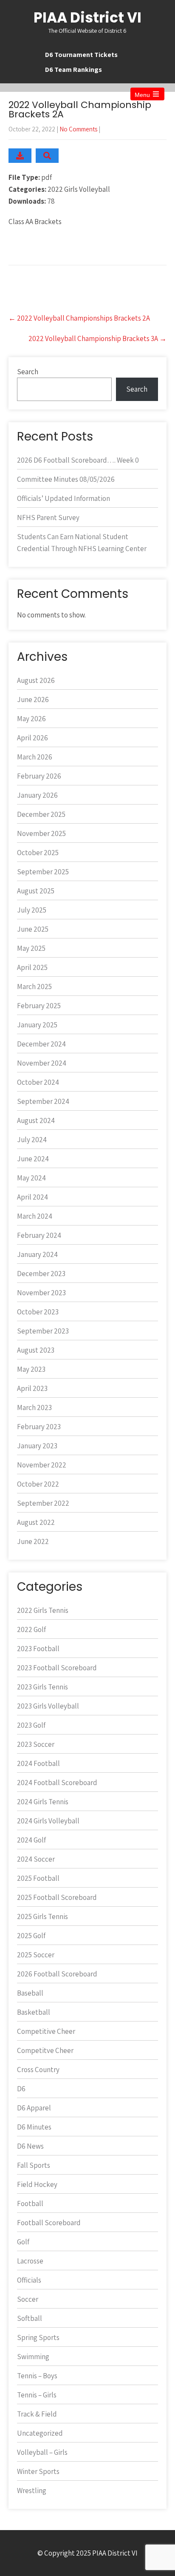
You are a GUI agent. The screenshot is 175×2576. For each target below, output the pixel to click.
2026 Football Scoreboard (57, 1974)
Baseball (30, 1993)
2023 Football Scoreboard (57, 1668)
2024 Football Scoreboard (57, 1783)
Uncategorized (40, 2433)
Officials (29, 2280)
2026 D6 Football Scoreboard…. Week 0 (78, 460)
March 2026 (35, 757)
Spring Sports (38, 2337)
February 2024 (39, 1235)
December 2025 (41, 814)
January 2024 (37, 1254)
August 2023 (36, 1350)
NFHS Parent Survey (48, 517)
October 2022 (38, 1484)
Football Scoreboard (49, 2223)
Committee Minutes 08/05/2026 (66, 479)
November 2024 (42, 1063)
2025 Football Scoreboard (57, 1897)
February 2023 (39, 1427)
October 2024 (38, 1082)
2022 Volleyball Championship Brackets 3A (97, 338)
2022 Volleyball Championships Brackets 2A (79, 318)
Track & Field (37, 2414)
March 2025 (34, 987)
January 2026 (37, 795)
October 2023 (38, 1312)
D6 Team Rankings (73, 70)
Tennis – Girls (37, 2395)
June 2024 (33, 1159)
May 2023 (31, 1369)
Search (28, 372)
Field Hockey (37, 2184)
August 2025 (36, 891)
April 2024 (32, 1197)
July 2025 (32, 910)
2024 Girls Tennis (43, 1802)
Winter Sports (38, 2471)
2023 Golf (31, 1725)
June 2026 (33, 699)
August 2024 (36, 1120)
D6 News (30, 2146)
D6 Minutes (34, 2127)
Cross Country (38, 2070)
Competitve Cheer (45, 2050)
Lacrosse (30, 2261)
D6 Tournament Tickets (81, 55)
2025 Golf (31, 1936)
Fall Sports (34, 2165)
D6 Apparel (34, 2108)
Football (30, 2204)
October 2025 (38, 853)
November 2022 (42, 1465)
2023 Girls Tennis (42, 1687)
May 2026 (31, 719)
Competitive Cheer (46, 2031)
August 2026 (36, 680)
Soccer (28, 2299)
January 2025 (37, 1025)
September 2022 (43, 1503)
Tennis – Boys (37, 2376)
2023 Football (38, 1649)
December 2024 (41, 1044)
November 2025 (41, 833)
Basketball (34, 2012)
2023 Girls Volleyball (48, 1706)
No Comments (78, 129)
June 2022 (33, 1541)
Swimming (33, 2357)
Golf (23, 2242)
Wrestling (32, 2491)
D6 (21, 2089)
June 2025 (33, 929)
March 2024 (35, 1216)
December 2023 (41, 1274)
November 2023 (41, 1293)
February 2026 (39, 776)
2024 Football (38, 1763)
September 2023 (43, 1331)
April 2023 (32, 1388)
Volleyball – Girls (42, 2452)
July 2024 (32, 1140)
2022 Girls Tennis (43, 1610)
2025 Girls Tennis (42, 1916)
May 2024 (31, 1178)
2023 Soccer (36, 1744)
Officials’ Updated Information (64, 498)
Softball (30, 2318)
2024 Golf (31, 1840)
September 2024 (43, 1101)
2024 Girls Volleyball (48, 1821)
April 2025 (32, 967)
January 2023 (37, 1446)
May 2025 (31, 948)
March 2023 (34, 1407)
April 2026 (32, 738)
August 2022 (36, 1522)
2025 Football (38, 1878)
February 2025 (39, 1006)
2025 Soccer (36, 1955)
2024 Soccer (36, 1859)
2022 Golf (31, 1629)
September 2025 (43, 872)
